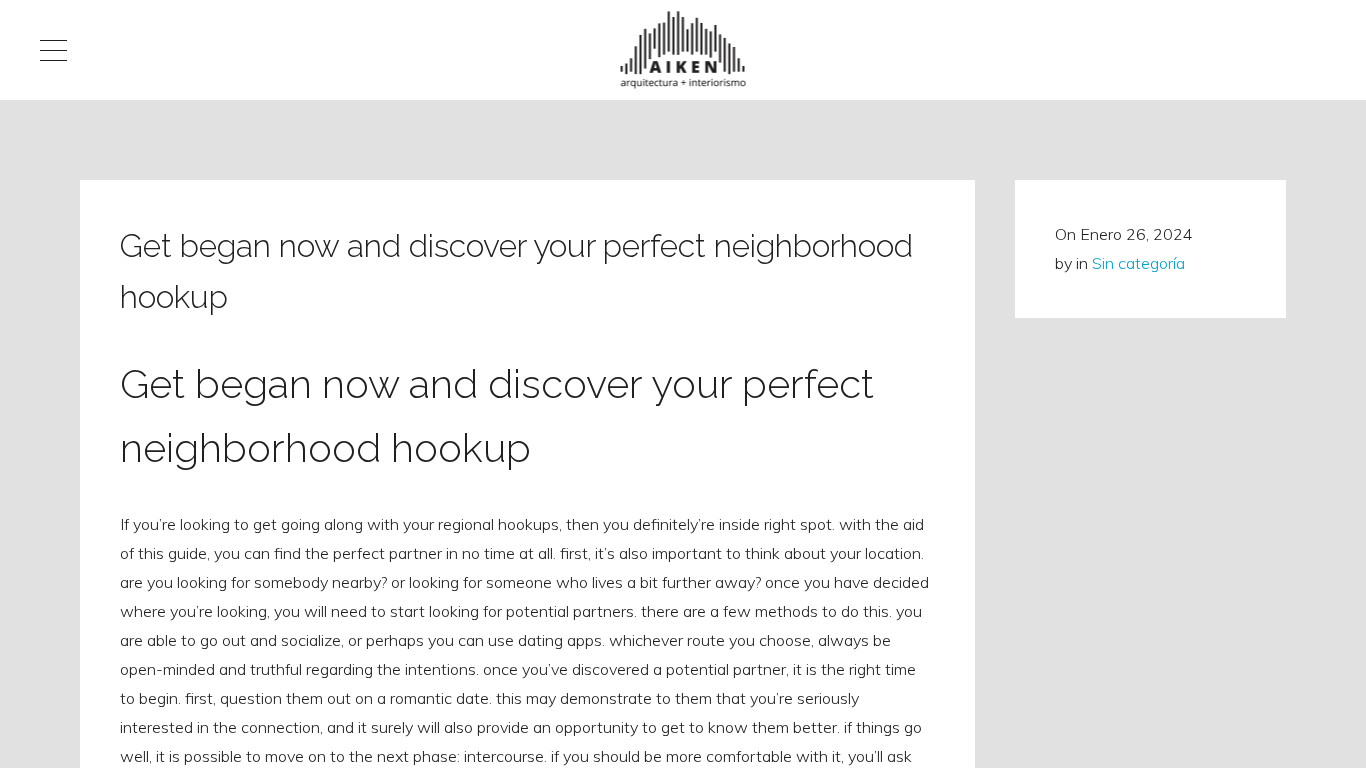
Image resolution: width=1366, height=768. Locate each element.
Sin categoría (1138, 263)
